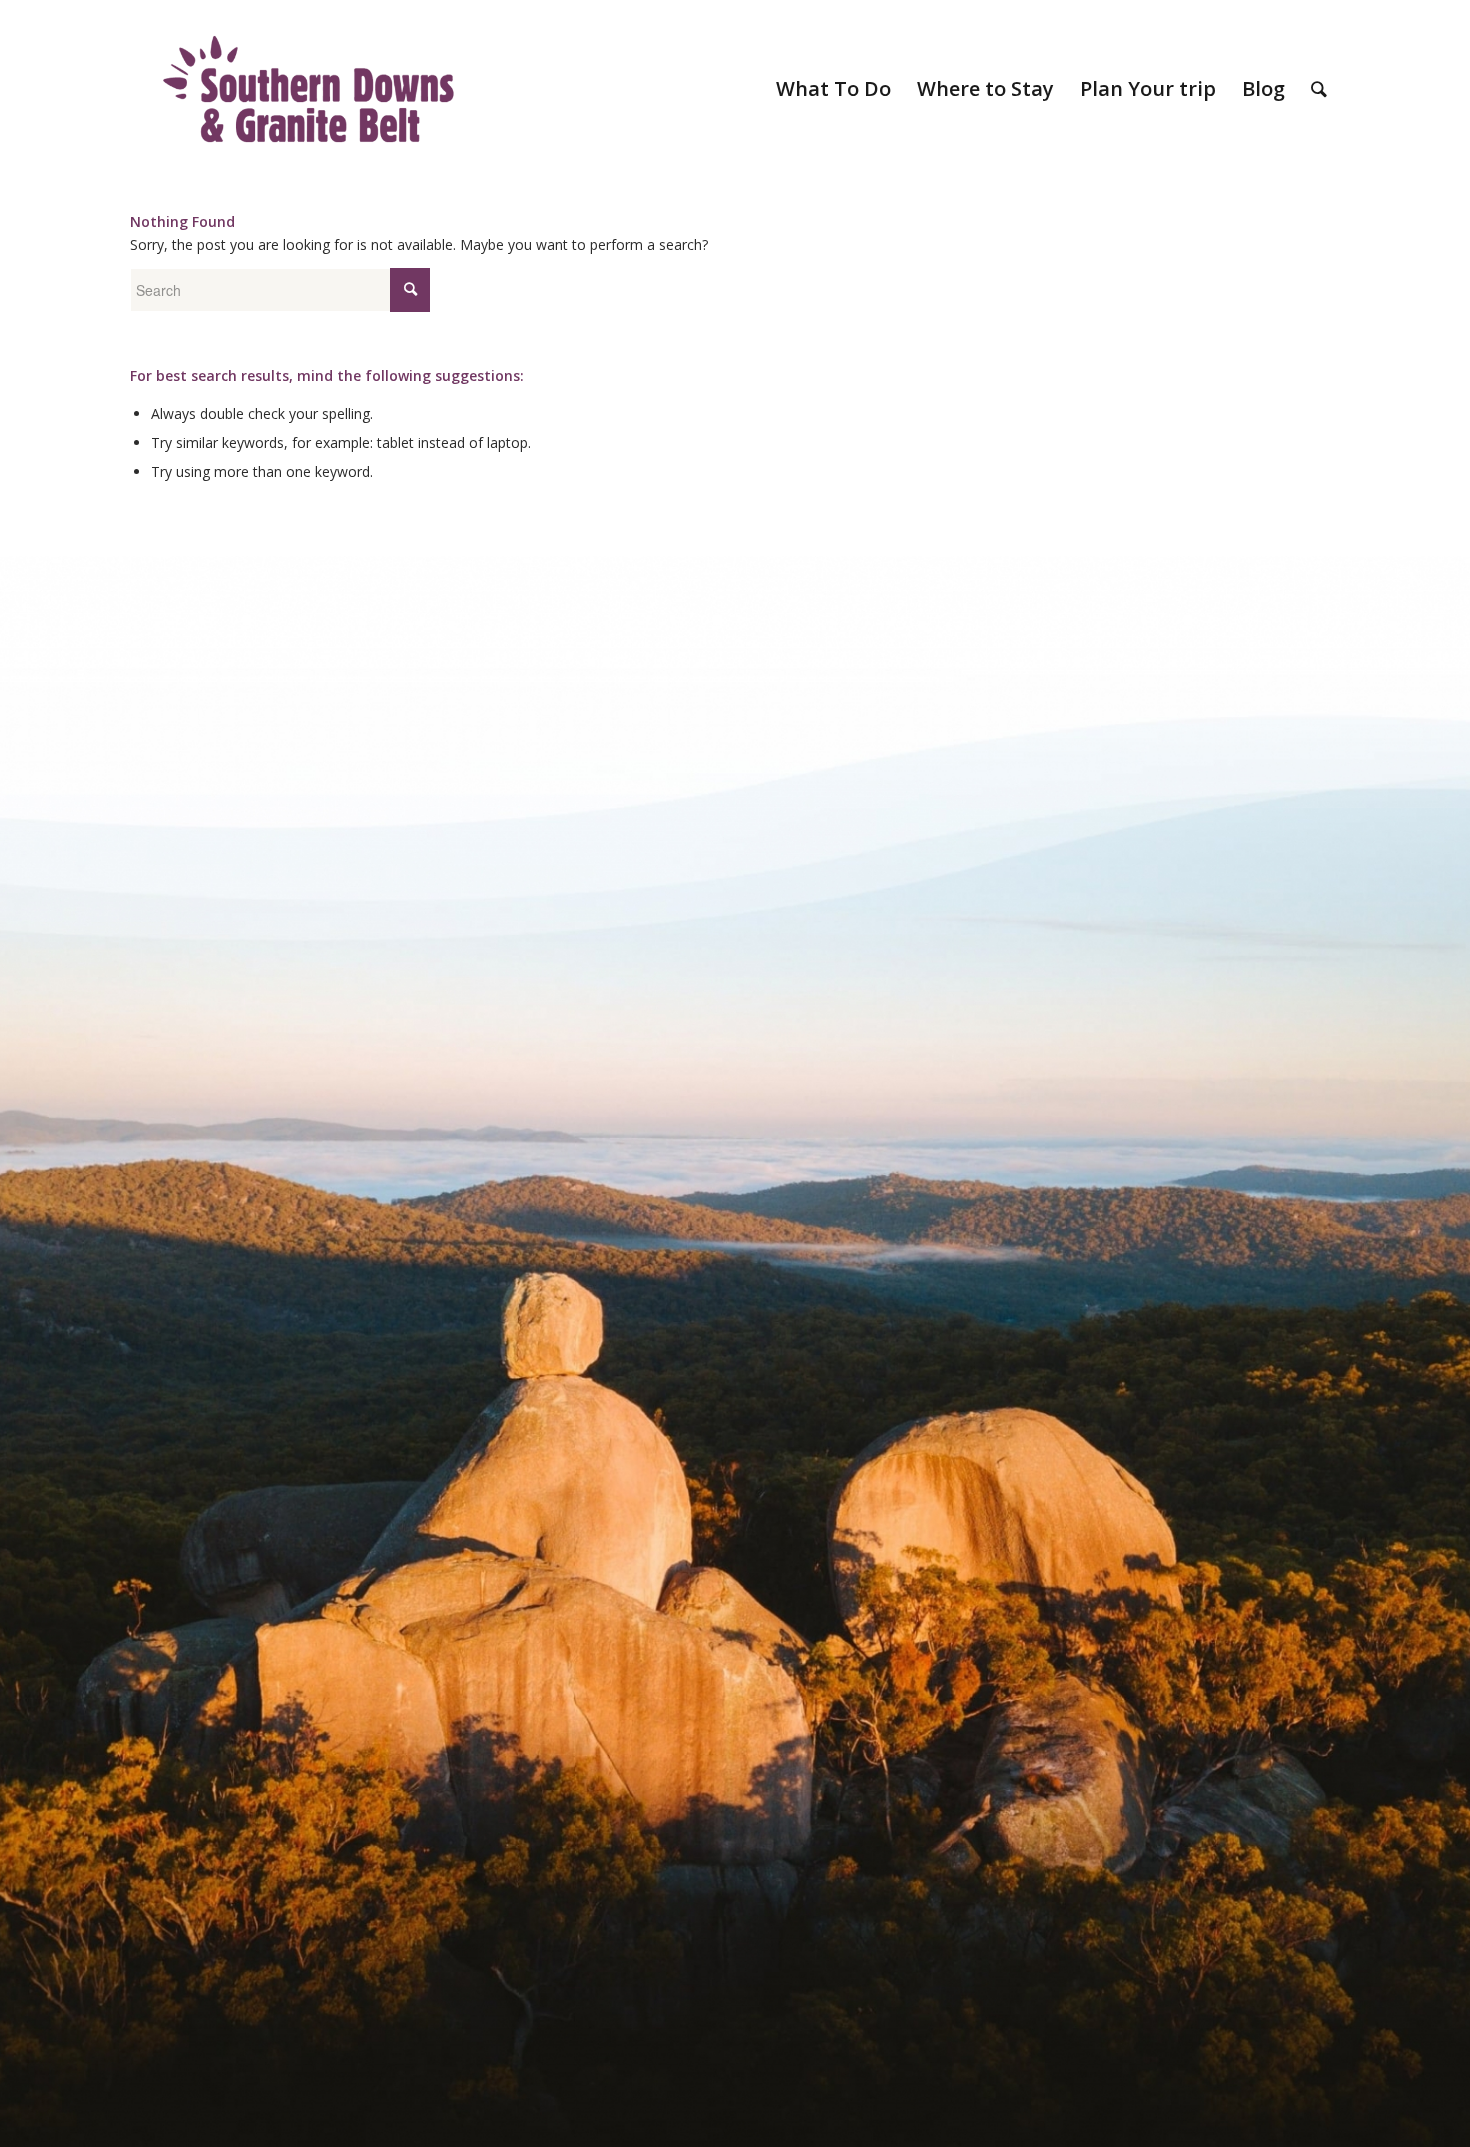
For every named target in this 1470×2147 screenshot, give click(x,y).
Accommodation (693, 14)
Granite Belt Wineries (908, 14)
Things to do (794, 14)
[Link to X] (1325, 15)
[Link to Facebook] (1264, 15)
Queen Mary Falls (1191, 14)
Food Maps (597, 14)
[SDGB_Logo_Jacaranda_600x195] (308, 89)
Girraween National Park (1054, 14)
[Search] (1319, 89)
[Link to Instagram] (1294, 15)
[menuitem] (597, 15)
